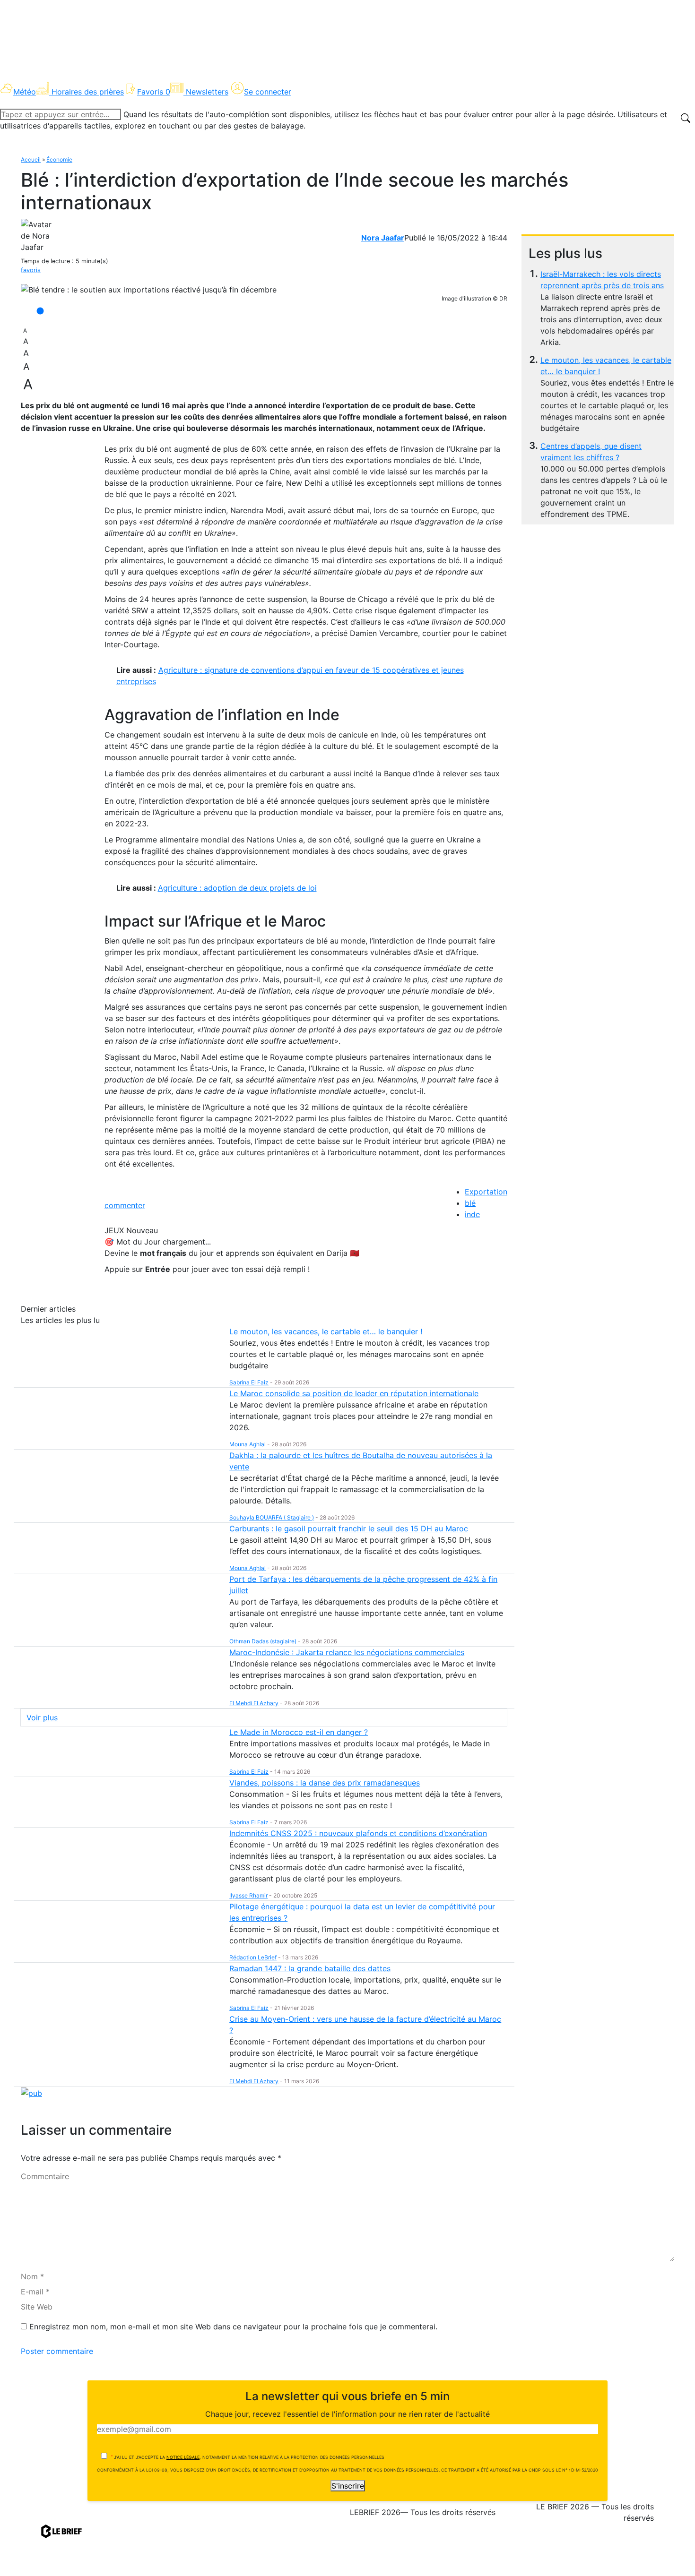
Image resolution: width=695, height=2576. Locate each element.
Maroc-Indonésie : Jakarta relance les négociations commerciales (347, 1652)
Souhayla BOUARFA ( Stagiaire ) (272, 1517)
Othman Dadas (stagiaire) (263, 1641)
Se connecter (268, 92)
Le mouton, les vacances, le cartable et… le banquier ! (326, 1331)
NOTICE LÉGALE (183, 2457)
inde (472, 1214)
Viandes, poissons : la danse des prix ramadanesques (325, 1783)
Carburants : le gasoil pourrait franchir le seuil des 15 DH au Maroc (349, 1528)
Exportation (486, 1192)
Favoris (154, 92)
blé (470, 1203)
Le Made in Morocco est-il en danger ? (299, 1732)
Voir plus (42, 1717)
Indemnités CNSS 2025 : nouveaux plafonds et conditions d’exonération (358, 1833)
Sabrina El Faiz (249, 1382)
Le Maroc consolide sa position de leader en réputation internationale (354, 1393)
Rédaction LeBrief (253, 1957)
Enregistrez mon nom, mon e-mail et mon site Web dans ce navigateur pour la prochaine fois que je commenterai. (233, 2327)
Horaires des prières (88, 92)
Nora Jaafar (383, 238)
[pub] (31, 2092)
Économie (59, 159)
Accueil (31, 159)
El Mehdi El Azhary (254, 1703)
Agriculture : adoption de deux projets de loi (237, 888)
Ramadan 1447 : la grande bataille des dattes (310, 1968)
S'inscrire (348, 2486)
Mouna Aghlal (248, 1444)
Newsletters (207, 92)
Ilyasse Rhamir (248, 1895)
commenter (125, 1205)
